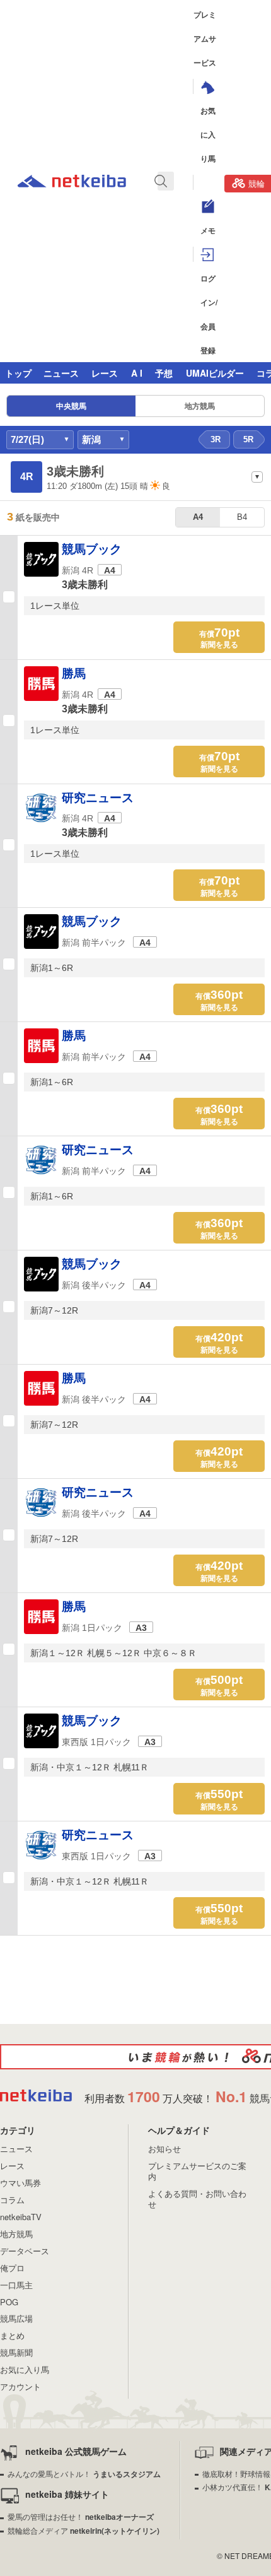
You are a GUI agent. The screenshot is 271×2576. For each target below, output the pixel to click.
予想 (164, 373)
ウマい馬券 (20, 2183)
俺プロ (12, 2268)
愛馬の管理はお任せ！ (81, 2516)
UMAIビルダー (215, 373)
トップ (18, 373)
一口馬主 (16, 2285)
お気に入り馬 (25, 2369)
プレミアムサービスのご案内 (197, 2171)
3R (216, 439)
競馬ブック (92, 549)
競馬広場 (16, 2318)
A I (137, 373)
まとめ (12, 2335)
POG (9, 2302)
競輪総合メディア (84, 2530)
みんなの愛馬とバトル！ (84, 2473)
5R (248, 439)
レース (105, 373)
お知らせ (164, 2149)
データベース (25, 2251)
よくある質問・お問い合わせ (197, 2199)
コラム (12, 2200)
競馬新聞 (16, 2352)
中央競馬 (71, 406)
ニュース (61, 373)
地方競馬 (200, 406)
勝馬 (74, 673)
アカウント (20, 2386)
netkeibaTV (21, 2217)
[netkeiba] (72, 183)
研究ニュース (98, 798)
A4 (198, 517)
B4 (242, 517)
